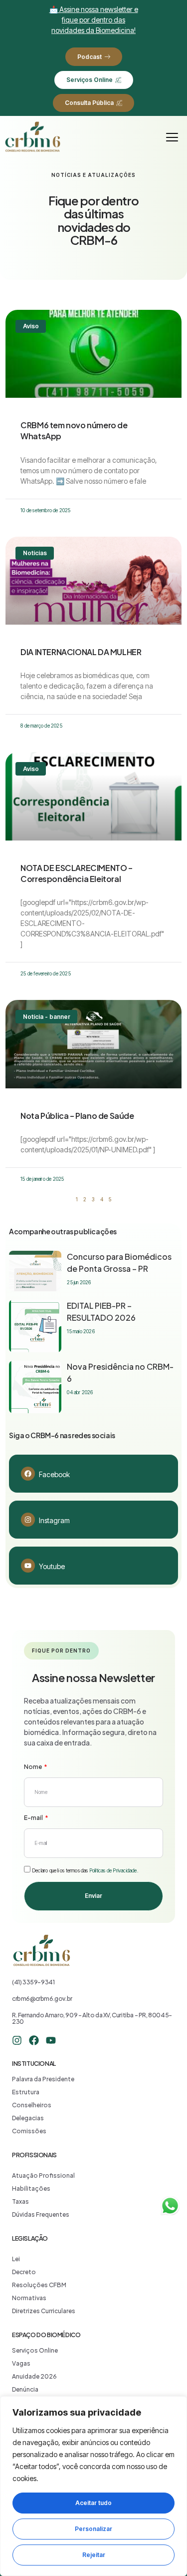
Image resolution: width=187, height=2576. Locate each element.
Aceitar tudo (93, 2503)
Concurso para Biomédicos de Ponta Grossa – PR (119, 1263)
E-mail (34, 1818)
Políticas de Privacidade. (114, 1870)
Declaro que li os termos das (85, 1870)
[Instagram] (28, 1520)
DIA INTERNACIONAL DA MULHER (81, 652)
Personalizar (93, 2529)
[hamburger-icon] (172, 137)
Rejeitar (94, 2555)
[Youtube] (28, 1566)
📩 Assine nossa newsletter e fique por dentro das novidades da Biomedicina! (94, 20)
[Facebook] (28, 1474)
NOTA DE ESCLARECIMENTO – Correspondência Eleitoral (76, 873)
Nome (33, 1767)
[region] (93, 2486)
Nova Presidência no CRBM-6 (120, 1372)
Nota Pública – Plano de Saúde (77, 1116)
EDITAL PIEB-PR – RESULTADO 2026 (101, 1311)
